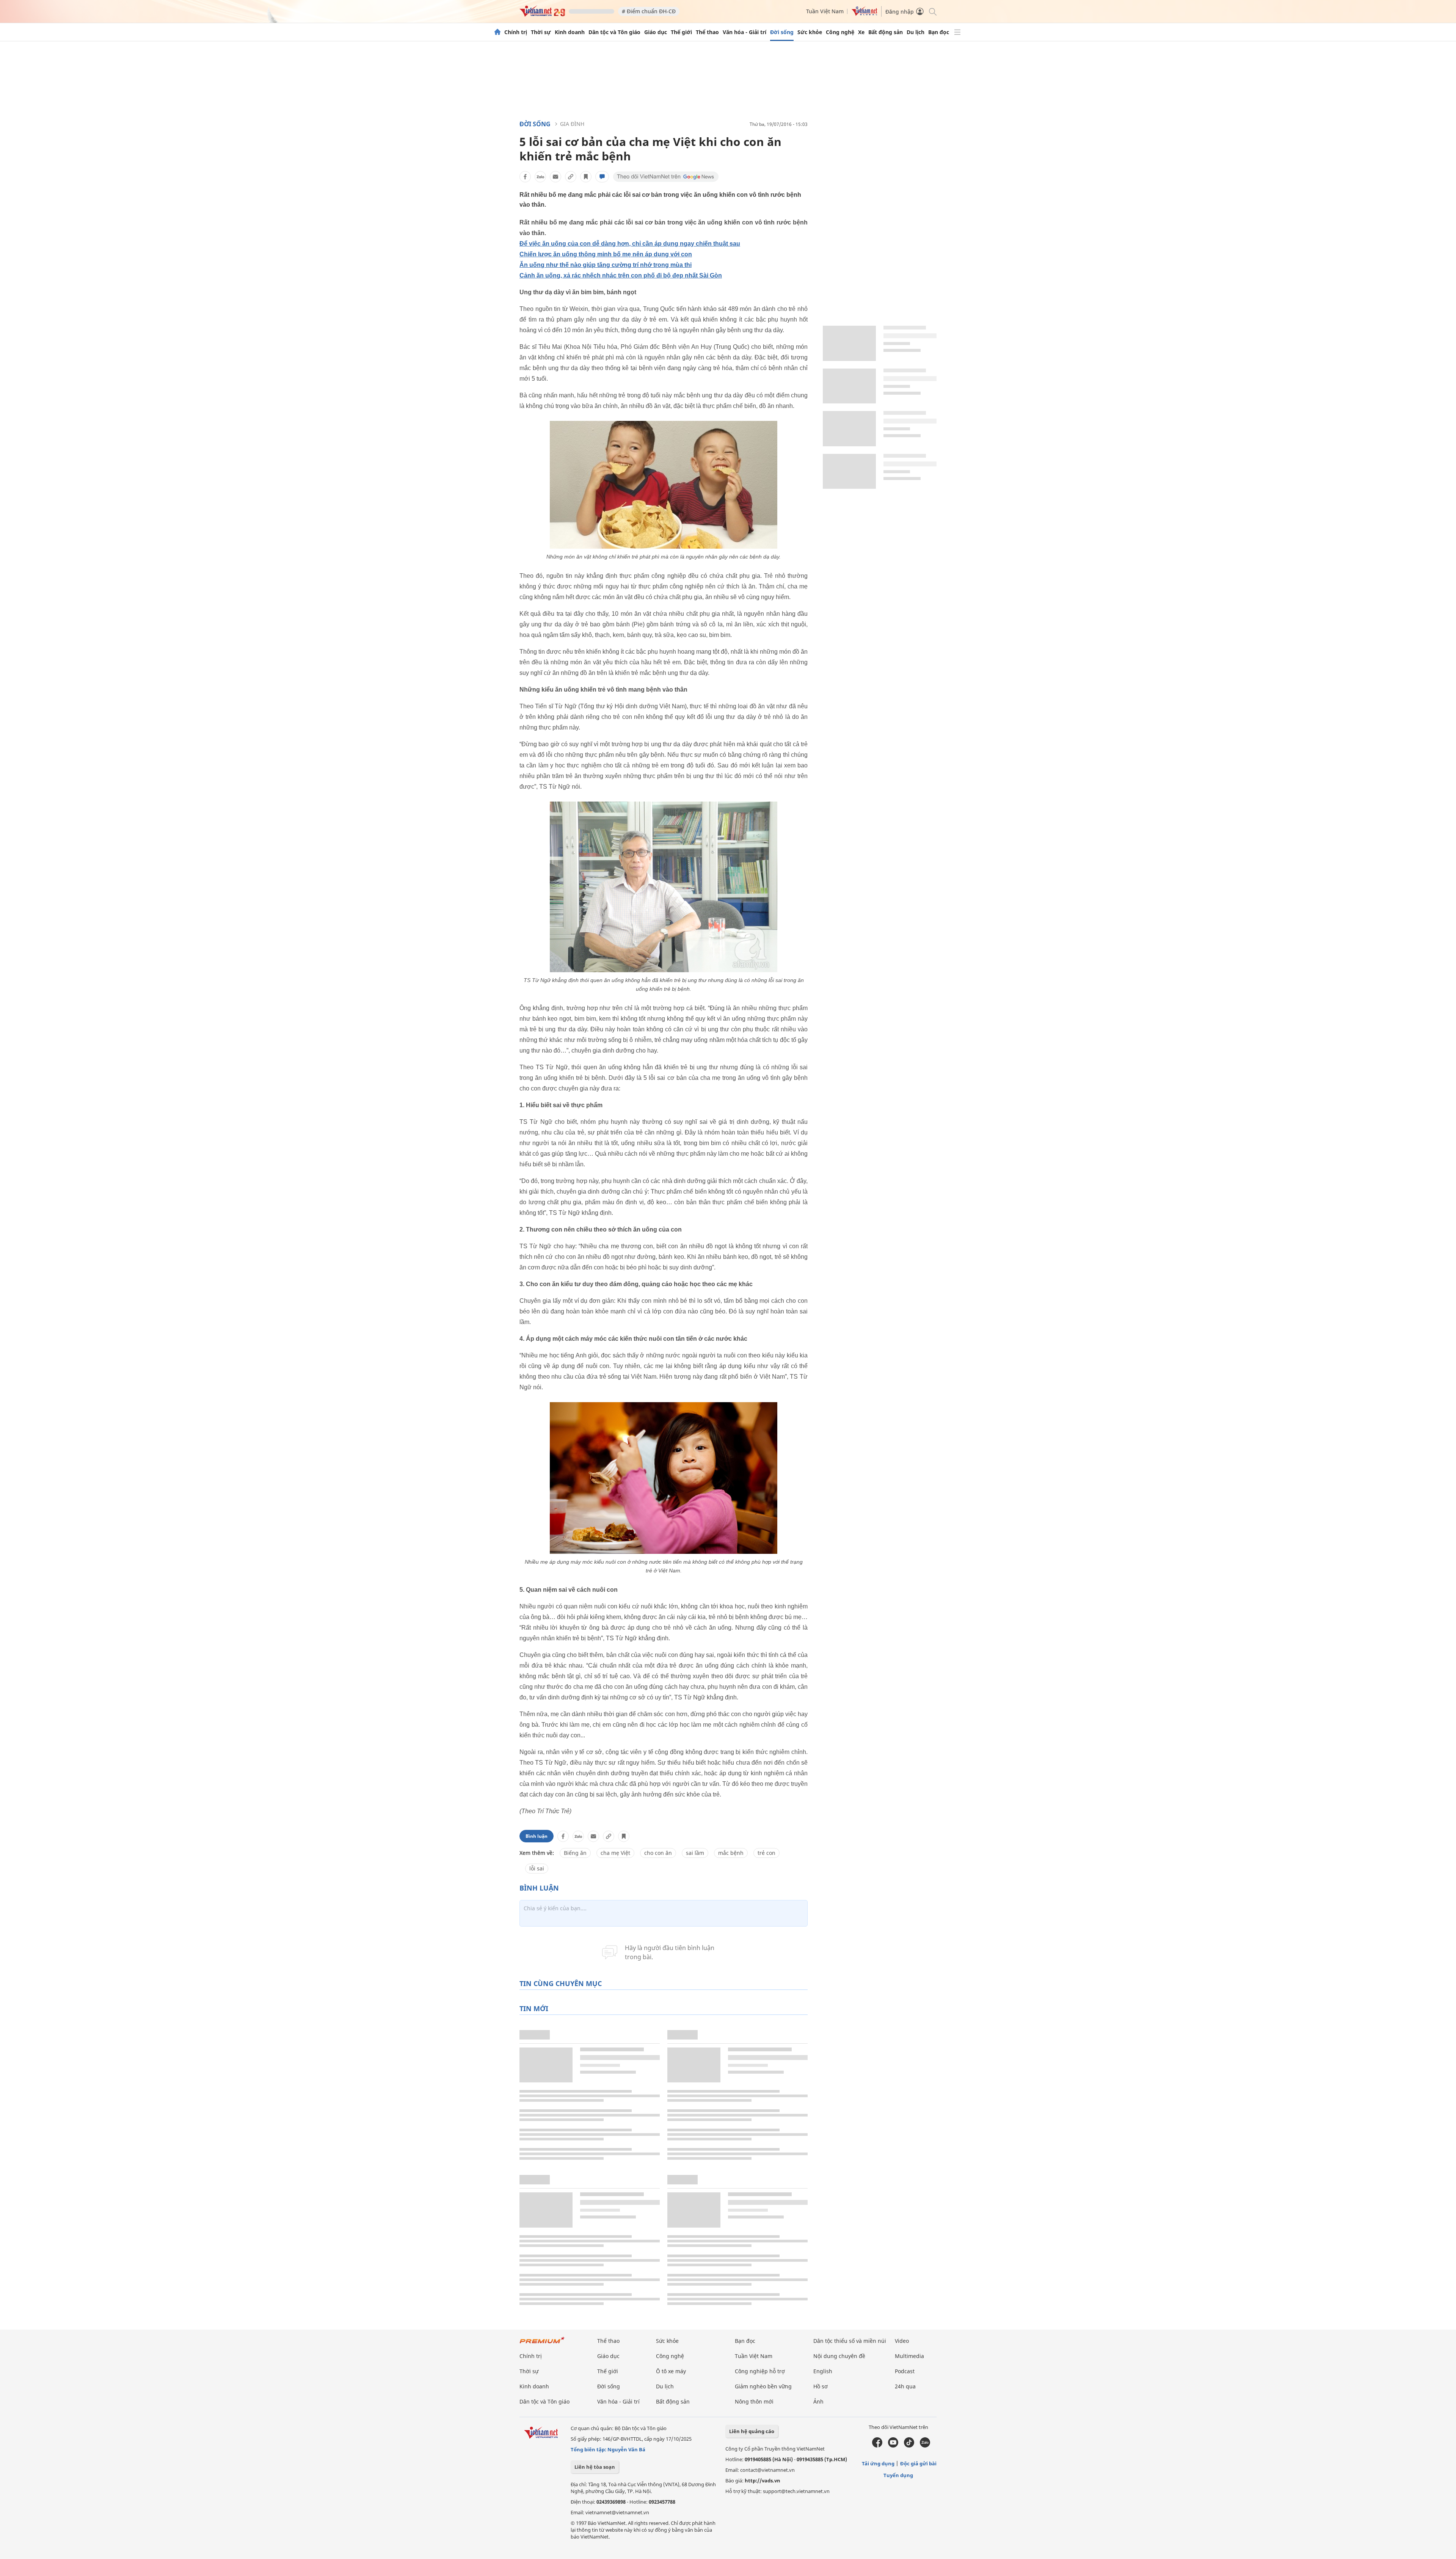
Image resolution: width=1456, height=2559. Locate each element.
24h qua (905, 2386)
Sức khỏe (810, 32)
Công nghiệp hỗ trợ (760, 2371)
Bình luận (537, 1836)
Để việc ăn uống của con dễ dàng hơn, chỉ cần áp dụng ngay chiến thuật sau (630, 244)
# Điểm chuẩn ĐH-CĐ (649, 11)
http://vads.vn (763, 2481)
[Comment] (602, 177)
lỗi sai (537, 1868)
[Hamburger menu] (957, 32)
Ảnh (818, 2401)
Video (902, 2341)
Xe (861, 32)
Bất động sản (886, 32)
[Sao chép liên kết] (571, 177)
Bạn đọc (939, 32)
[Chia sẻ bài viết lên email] (555, 177)
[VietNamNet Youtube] (893, 2446)
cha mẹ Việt (615, 1853)
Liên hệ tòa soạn (595, 2467)
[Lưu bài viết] (586, 177)
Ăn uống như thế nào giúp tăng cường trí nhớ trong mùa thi (606, 265)
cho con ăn (658, 1853)
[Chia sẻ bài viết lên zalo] (540, 177)
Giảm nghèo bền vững (763, 2386)
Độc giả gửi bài (918, 2463)
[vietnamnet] (542, 15)
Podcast (905, 2371)
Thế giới (681, 32)
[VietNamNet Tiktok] (909, 2446)
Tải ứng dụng (878, 2463)
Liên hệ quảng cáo (752, 2431)
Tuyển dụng (898, 2475)
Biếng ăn (575, 1853)
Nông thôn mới (754, 2401)
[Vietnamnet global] (864, 14)
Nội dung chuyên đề (839, 2356)
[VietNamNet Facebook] (877, 2446)
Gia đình (572, 124)
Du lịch (915, 32)
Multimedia (909, 2356)
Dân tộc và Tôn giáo (614, 32)
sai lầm (695, 1853)
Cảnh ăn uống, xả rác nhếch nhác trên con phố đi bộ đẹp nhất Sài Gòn (621, 275)
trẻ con (766, 1853)
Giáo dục (656, 32)
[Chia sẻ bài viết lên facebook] (525, 177)
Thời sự (541, 32)
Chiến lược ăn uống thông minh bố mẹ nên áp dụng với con (606, 254)
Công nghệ (840, 32)
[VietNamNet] (497, 32)
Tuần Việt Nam (825, 11)
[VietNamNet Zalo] (925, 2446)
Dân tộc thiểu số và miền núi (850, 2341)
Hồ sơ (821, 2386)
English (823, 2371)
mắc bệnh (731, 1853)
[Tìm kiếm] (932, 11)
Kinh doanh (570, 32)
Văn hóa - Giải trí (744, 32)
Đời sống (782, 32)
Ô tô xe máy (671, 2371)
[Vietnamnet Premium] (542, 2344)
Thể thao (707, 32)
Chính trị (516, 32)
